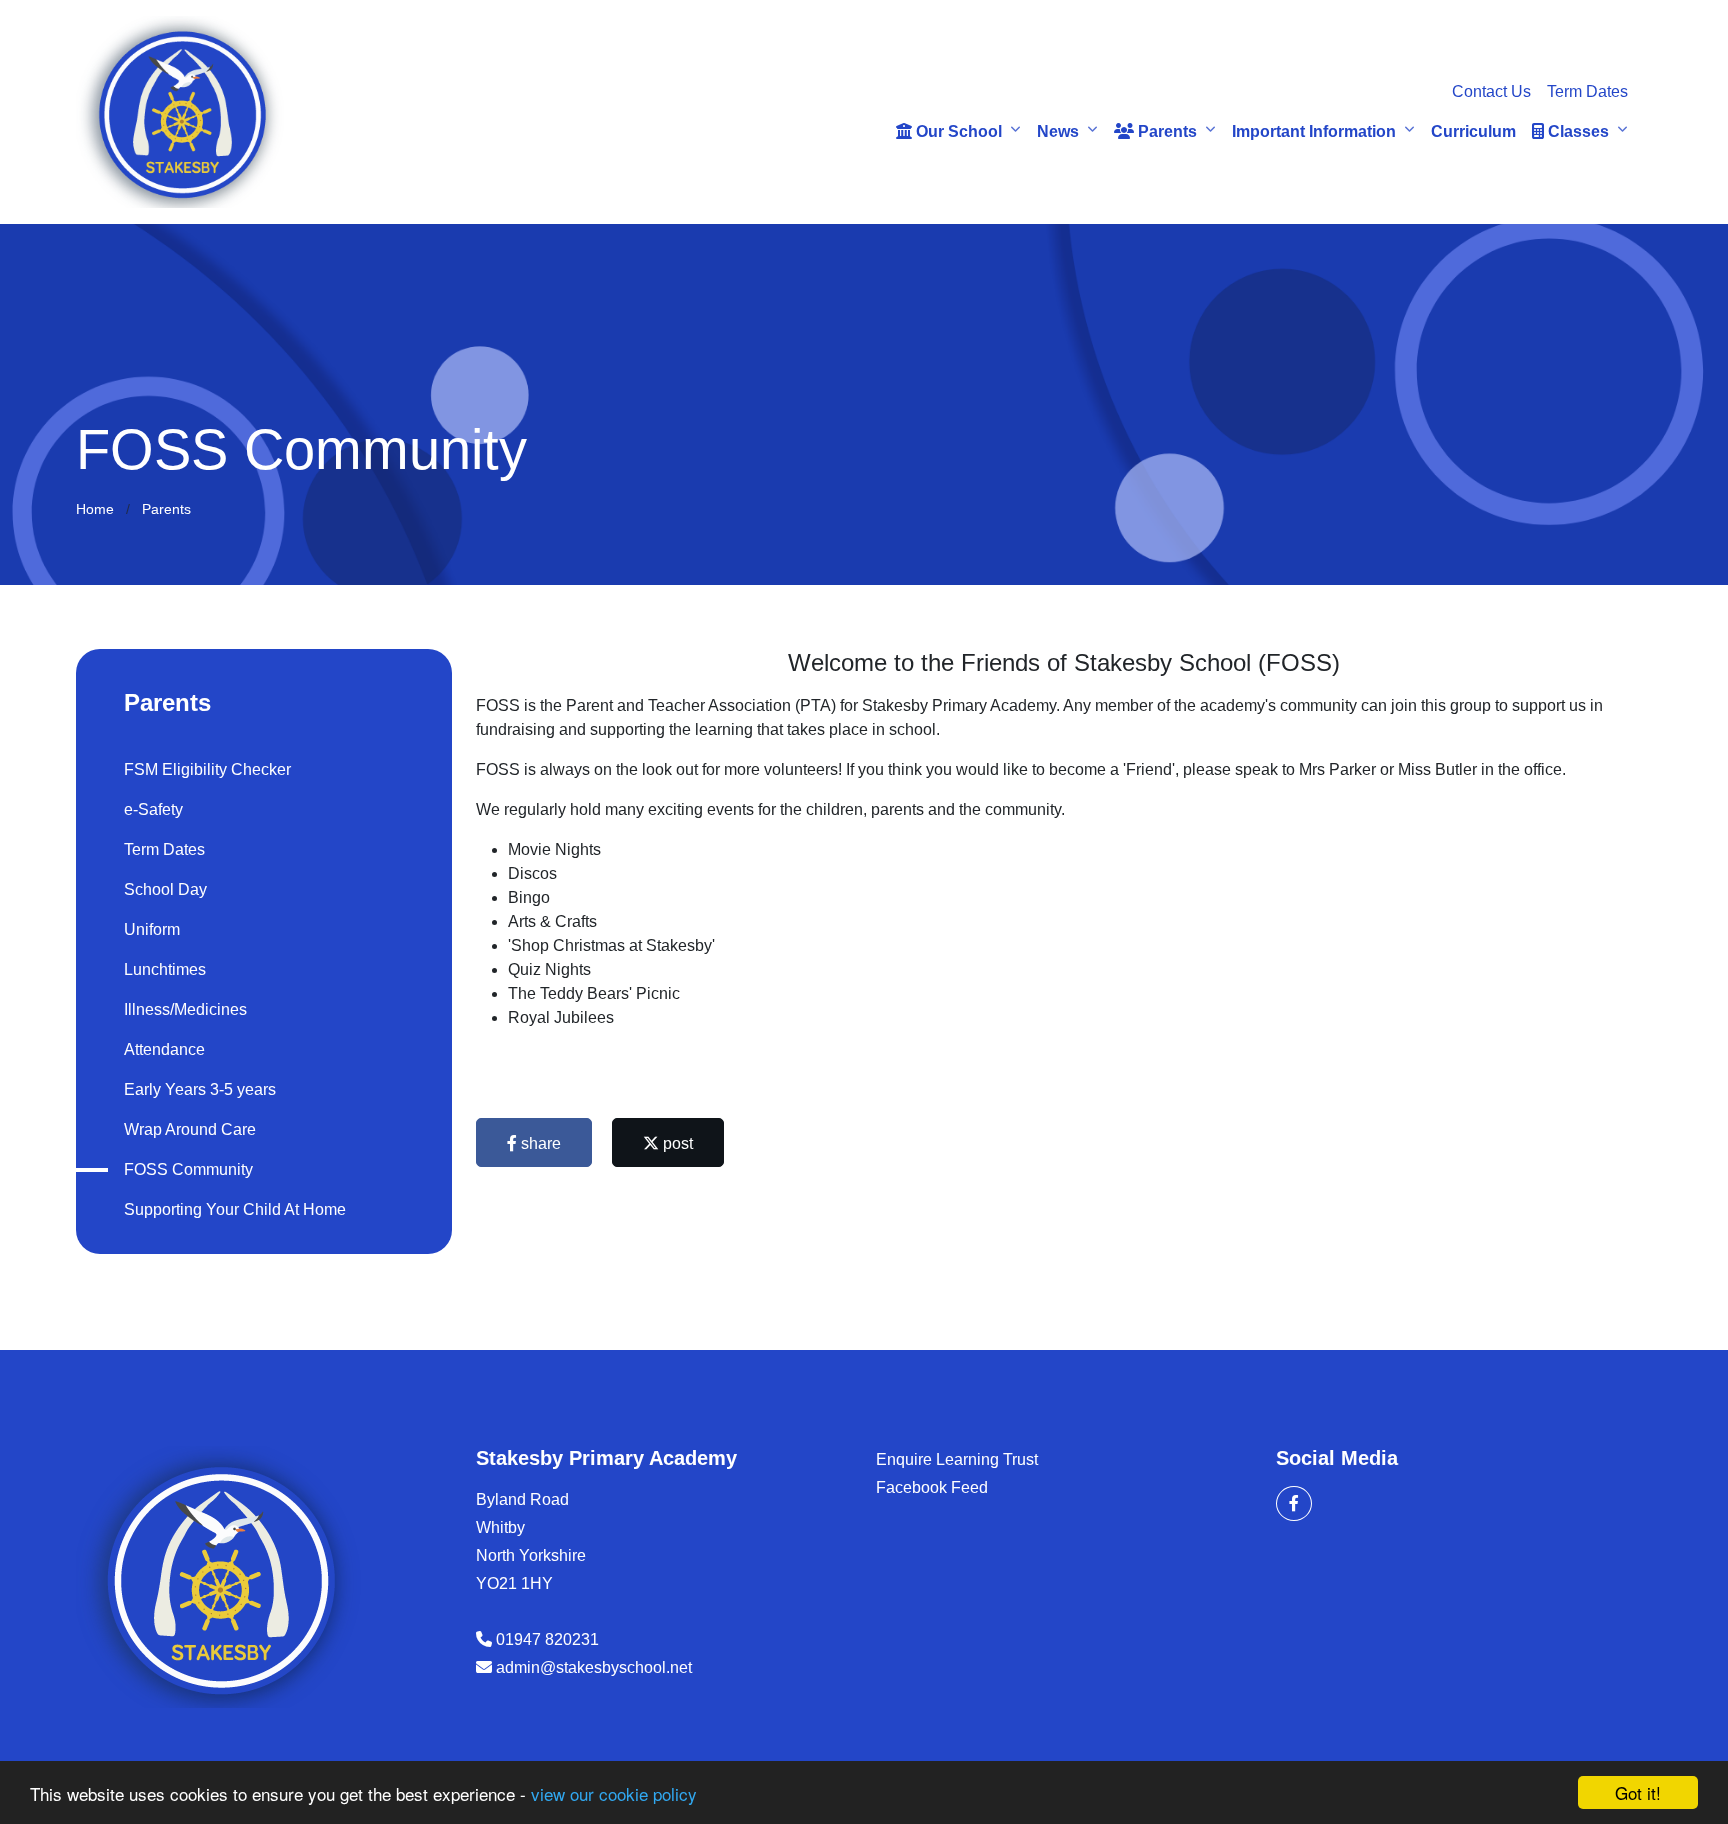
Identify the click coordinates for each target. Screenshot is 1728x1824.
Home (95, 509)
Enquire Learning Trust (957, 1459)
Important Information (1314, 131)
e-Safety (153, 809)
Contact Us (1491, 91)
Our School (957, 131)
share (539, 1143)
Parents (1165, 131)
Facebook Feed (932, 1487)
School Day (165, 889)
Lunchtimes (165, 969)
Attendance (164, 1049)
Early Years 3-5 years (200, 1089)
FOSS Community (188, 1169)
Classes (1576, 131)
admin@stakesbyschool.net (594, 1667)
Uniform (152, 929)
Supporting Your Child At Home (235, 1209)
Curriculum (1473, 131)
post (676, 1143)
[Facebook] (1294, 1503)
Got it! (1638, 1792)
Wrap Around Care (190, 1129)
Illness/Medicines (185, 1009)
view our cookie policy (614, 1793)
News (1058, 131)
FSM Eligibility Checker (207, 769)
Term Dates (1587, 91)
